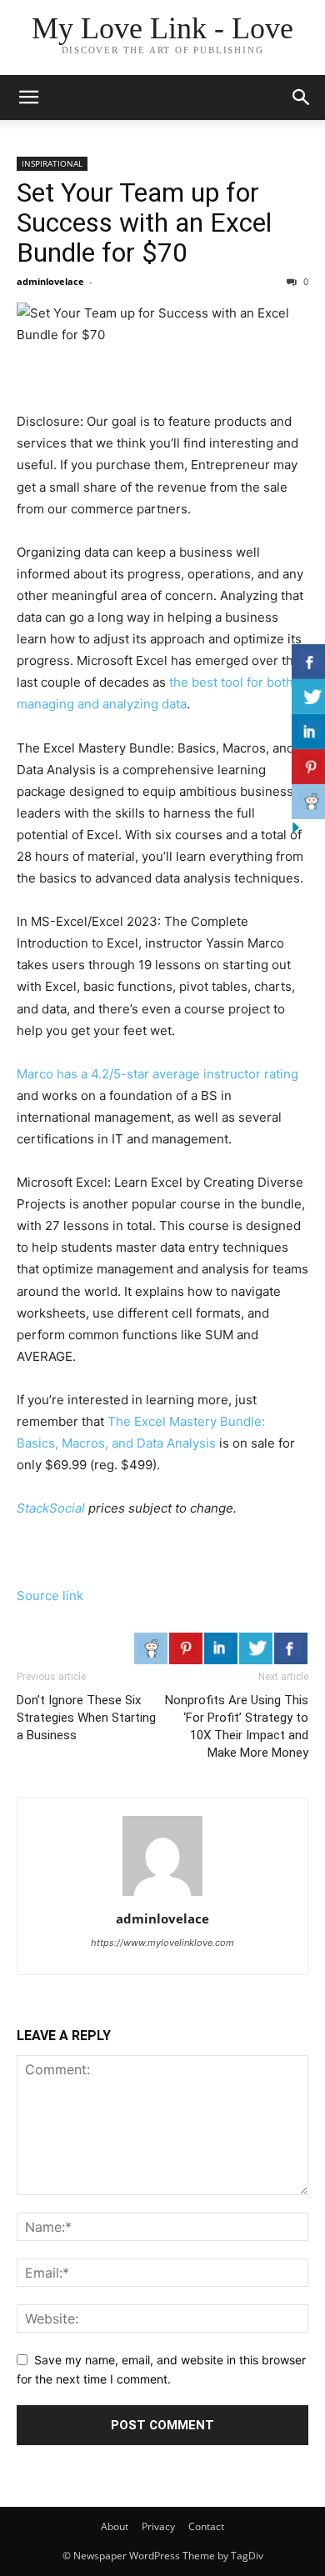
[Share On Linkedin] (221, 1648)
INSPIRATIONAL (52, 163)
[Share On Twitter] (256, 1648)
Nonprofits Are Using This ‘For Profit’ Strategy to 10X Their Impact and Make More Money (237, 1726)
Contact (206, 2526)
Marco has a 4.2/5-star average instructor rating (157, 1074)
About (115, 2526)
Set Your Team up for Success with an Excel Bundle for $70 (144, 223)
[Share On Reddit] (151, 1648)
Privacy (158, 2526)
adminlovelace (50, 281)
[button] (28, 98)
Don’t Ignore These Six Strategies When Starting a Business (86, 1718)
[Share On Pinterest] (186, 1648)
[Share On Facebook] (291, 1648)
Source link (50, 1596)
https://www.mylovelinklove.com (162, 1943)
